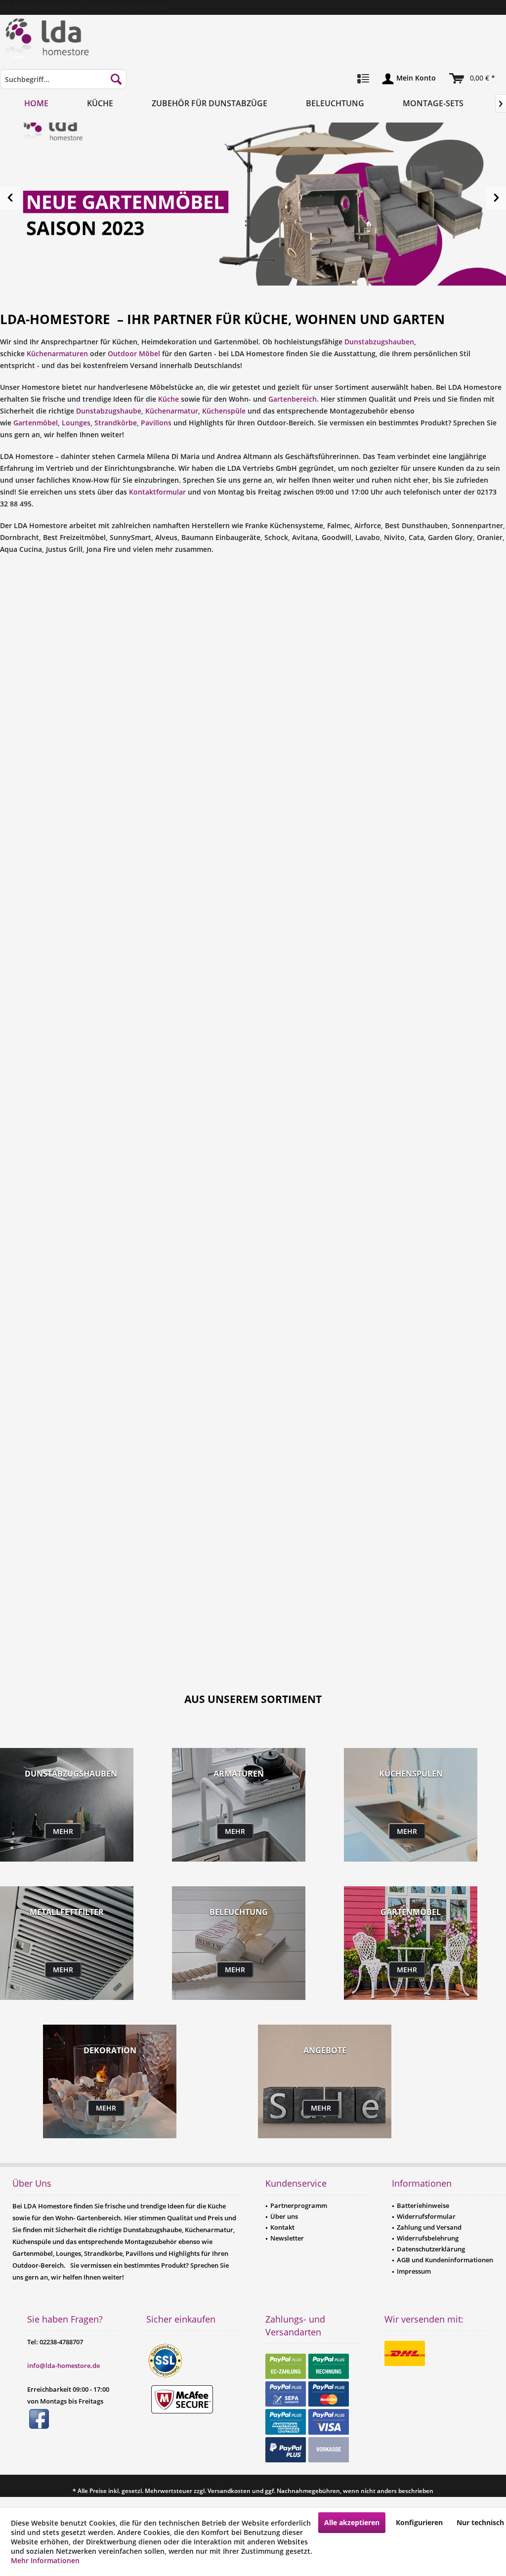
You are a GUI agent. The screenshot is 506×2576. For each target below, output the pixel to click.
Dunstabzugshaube (109, 411)
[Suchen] (116, 79)
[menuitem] (63, 84)
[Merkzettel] (363, 79)
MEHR (63, 1831)
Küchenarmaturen (57, 353)
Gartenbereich (293, 399)
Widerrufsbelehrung (428, 2238)
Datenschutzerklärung (431, 2249)
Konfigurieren (419, 2522)
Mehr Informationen (45, 2560)
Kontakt (282, 2227)
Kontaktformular (157, 492)
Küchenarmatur (172, 411)
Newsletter (287, 2238)
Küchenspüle (224, 411)
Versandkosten (229, 2491)
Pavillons (156, 423)
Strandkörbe (116, 423)
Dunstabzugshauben (379, 342)
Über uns (284, 2216)
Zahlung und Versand (429, 2227)
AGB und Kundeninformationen (445, 2260)
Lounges (76, 423)
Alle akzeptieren (352, 2522)
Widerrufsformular (426, 2216)
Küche (169, 399)
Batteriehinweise (423, 2205)
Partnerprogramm (299, 2205)
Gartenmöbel (36, 423)
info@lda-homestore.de (63, 2366)
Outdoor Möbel (134, 353)
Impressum (414, 2271)
